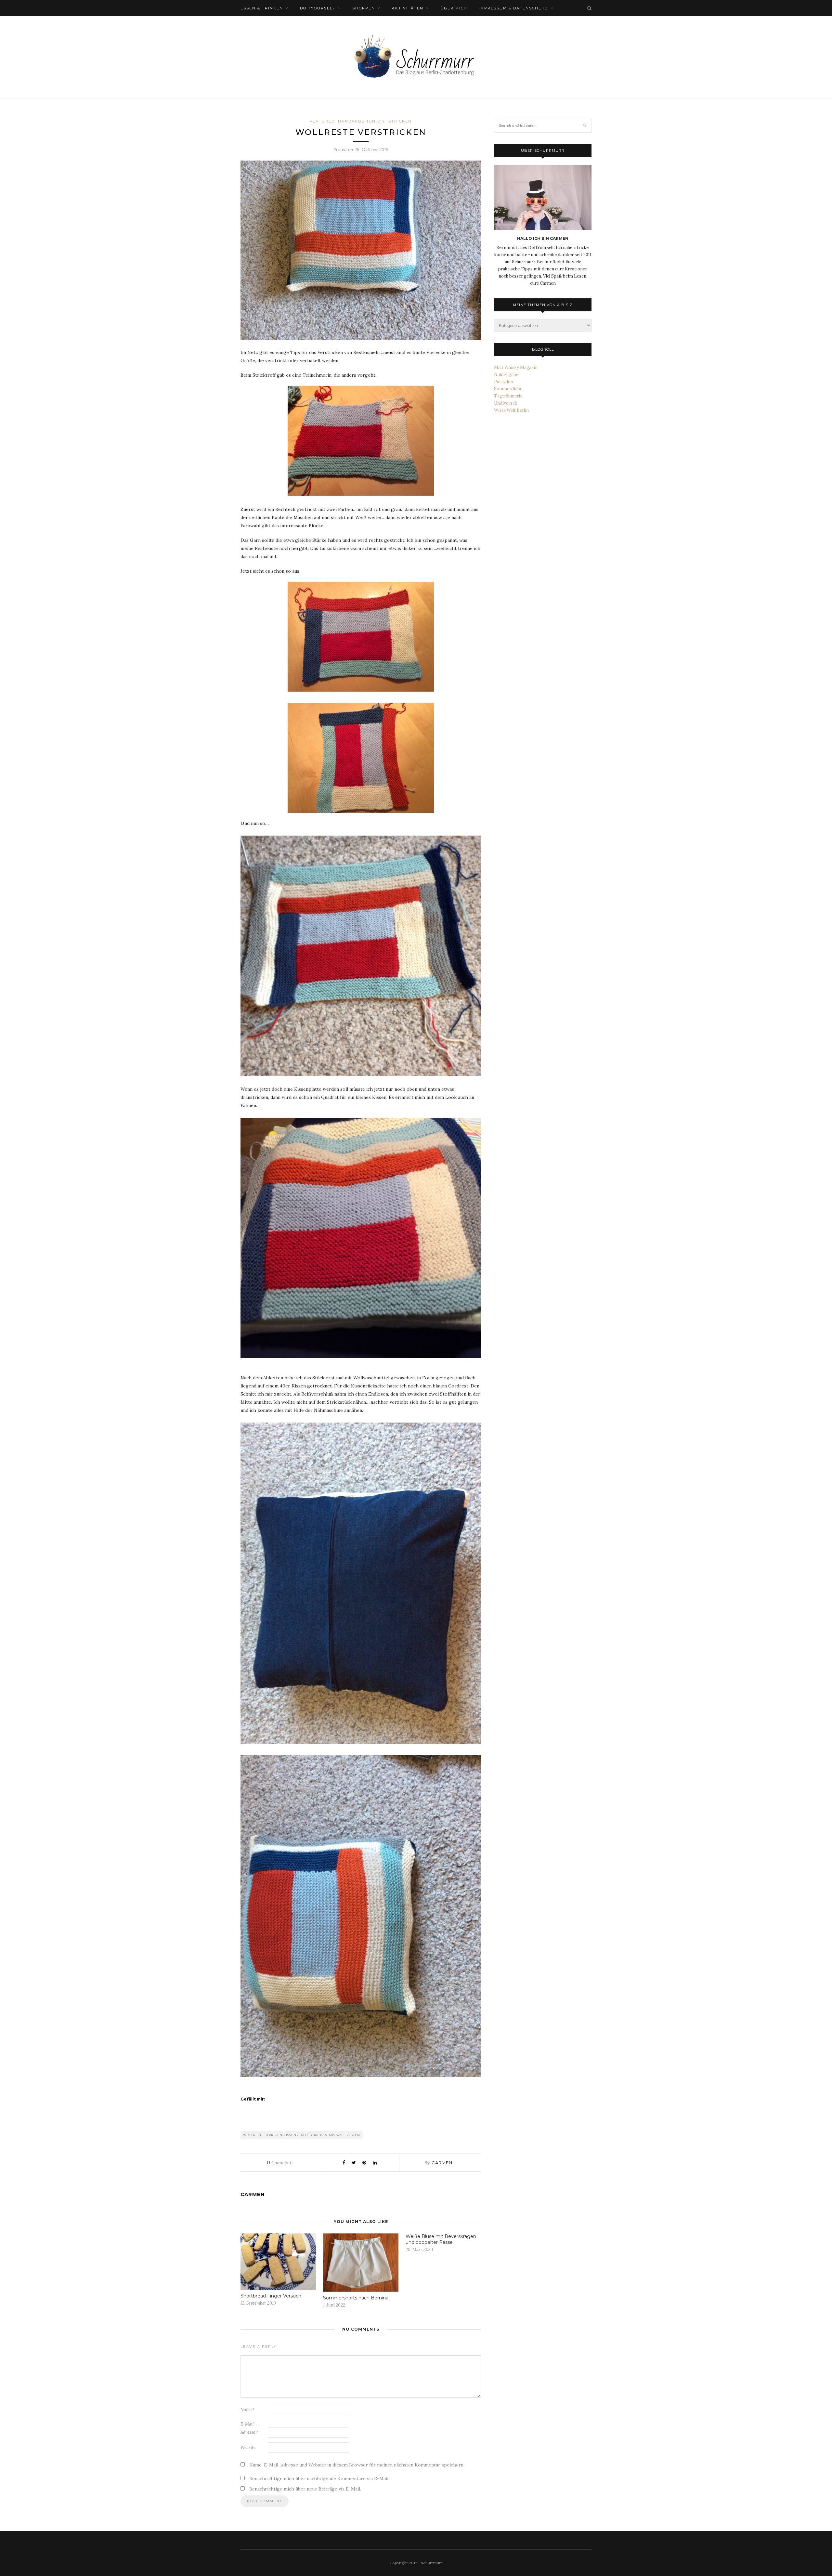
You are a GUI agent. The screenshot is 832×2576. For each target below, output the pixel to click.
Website (248, 2447)
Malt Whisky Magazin (516, 367)
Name (248, 2410)
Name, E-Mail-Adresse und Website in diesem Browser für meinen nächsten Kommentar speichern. (357, 2465)
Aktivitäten (408, 8)
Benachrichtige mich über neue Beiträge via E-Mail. (305, 2489)
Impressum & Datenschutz (513, 8)
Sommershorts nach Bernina (356, 2298)
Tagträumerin (508, 396)
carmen (442, 2163)
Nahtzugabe (506, 375)
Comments (280, 2163)
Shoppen (364, 8)
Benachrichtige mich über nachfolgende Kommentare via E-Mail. (319, 2478)
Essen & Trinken (262, 8)
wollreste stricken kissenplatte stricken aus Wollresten (302, 2135)
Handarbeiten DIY (362, 121)
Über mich (454, 8)
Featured (322, 121)
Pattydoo (504, 382)
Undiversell (505, 403)
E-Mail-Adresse (249, 2428)
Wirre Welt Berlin (511, 410)
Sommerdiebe (508, 389)
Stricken (400, 121)
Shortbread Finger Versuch (271, 2296)
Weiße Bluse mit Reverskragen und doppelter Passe (441, 2239)
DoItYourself (318, 8)
